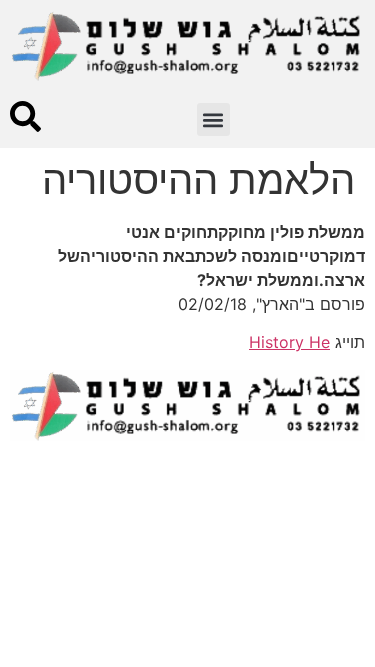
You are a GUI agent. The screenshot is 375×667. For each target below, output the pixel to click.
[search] (25, 116)
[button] (213, 119)
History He (289, 342)
